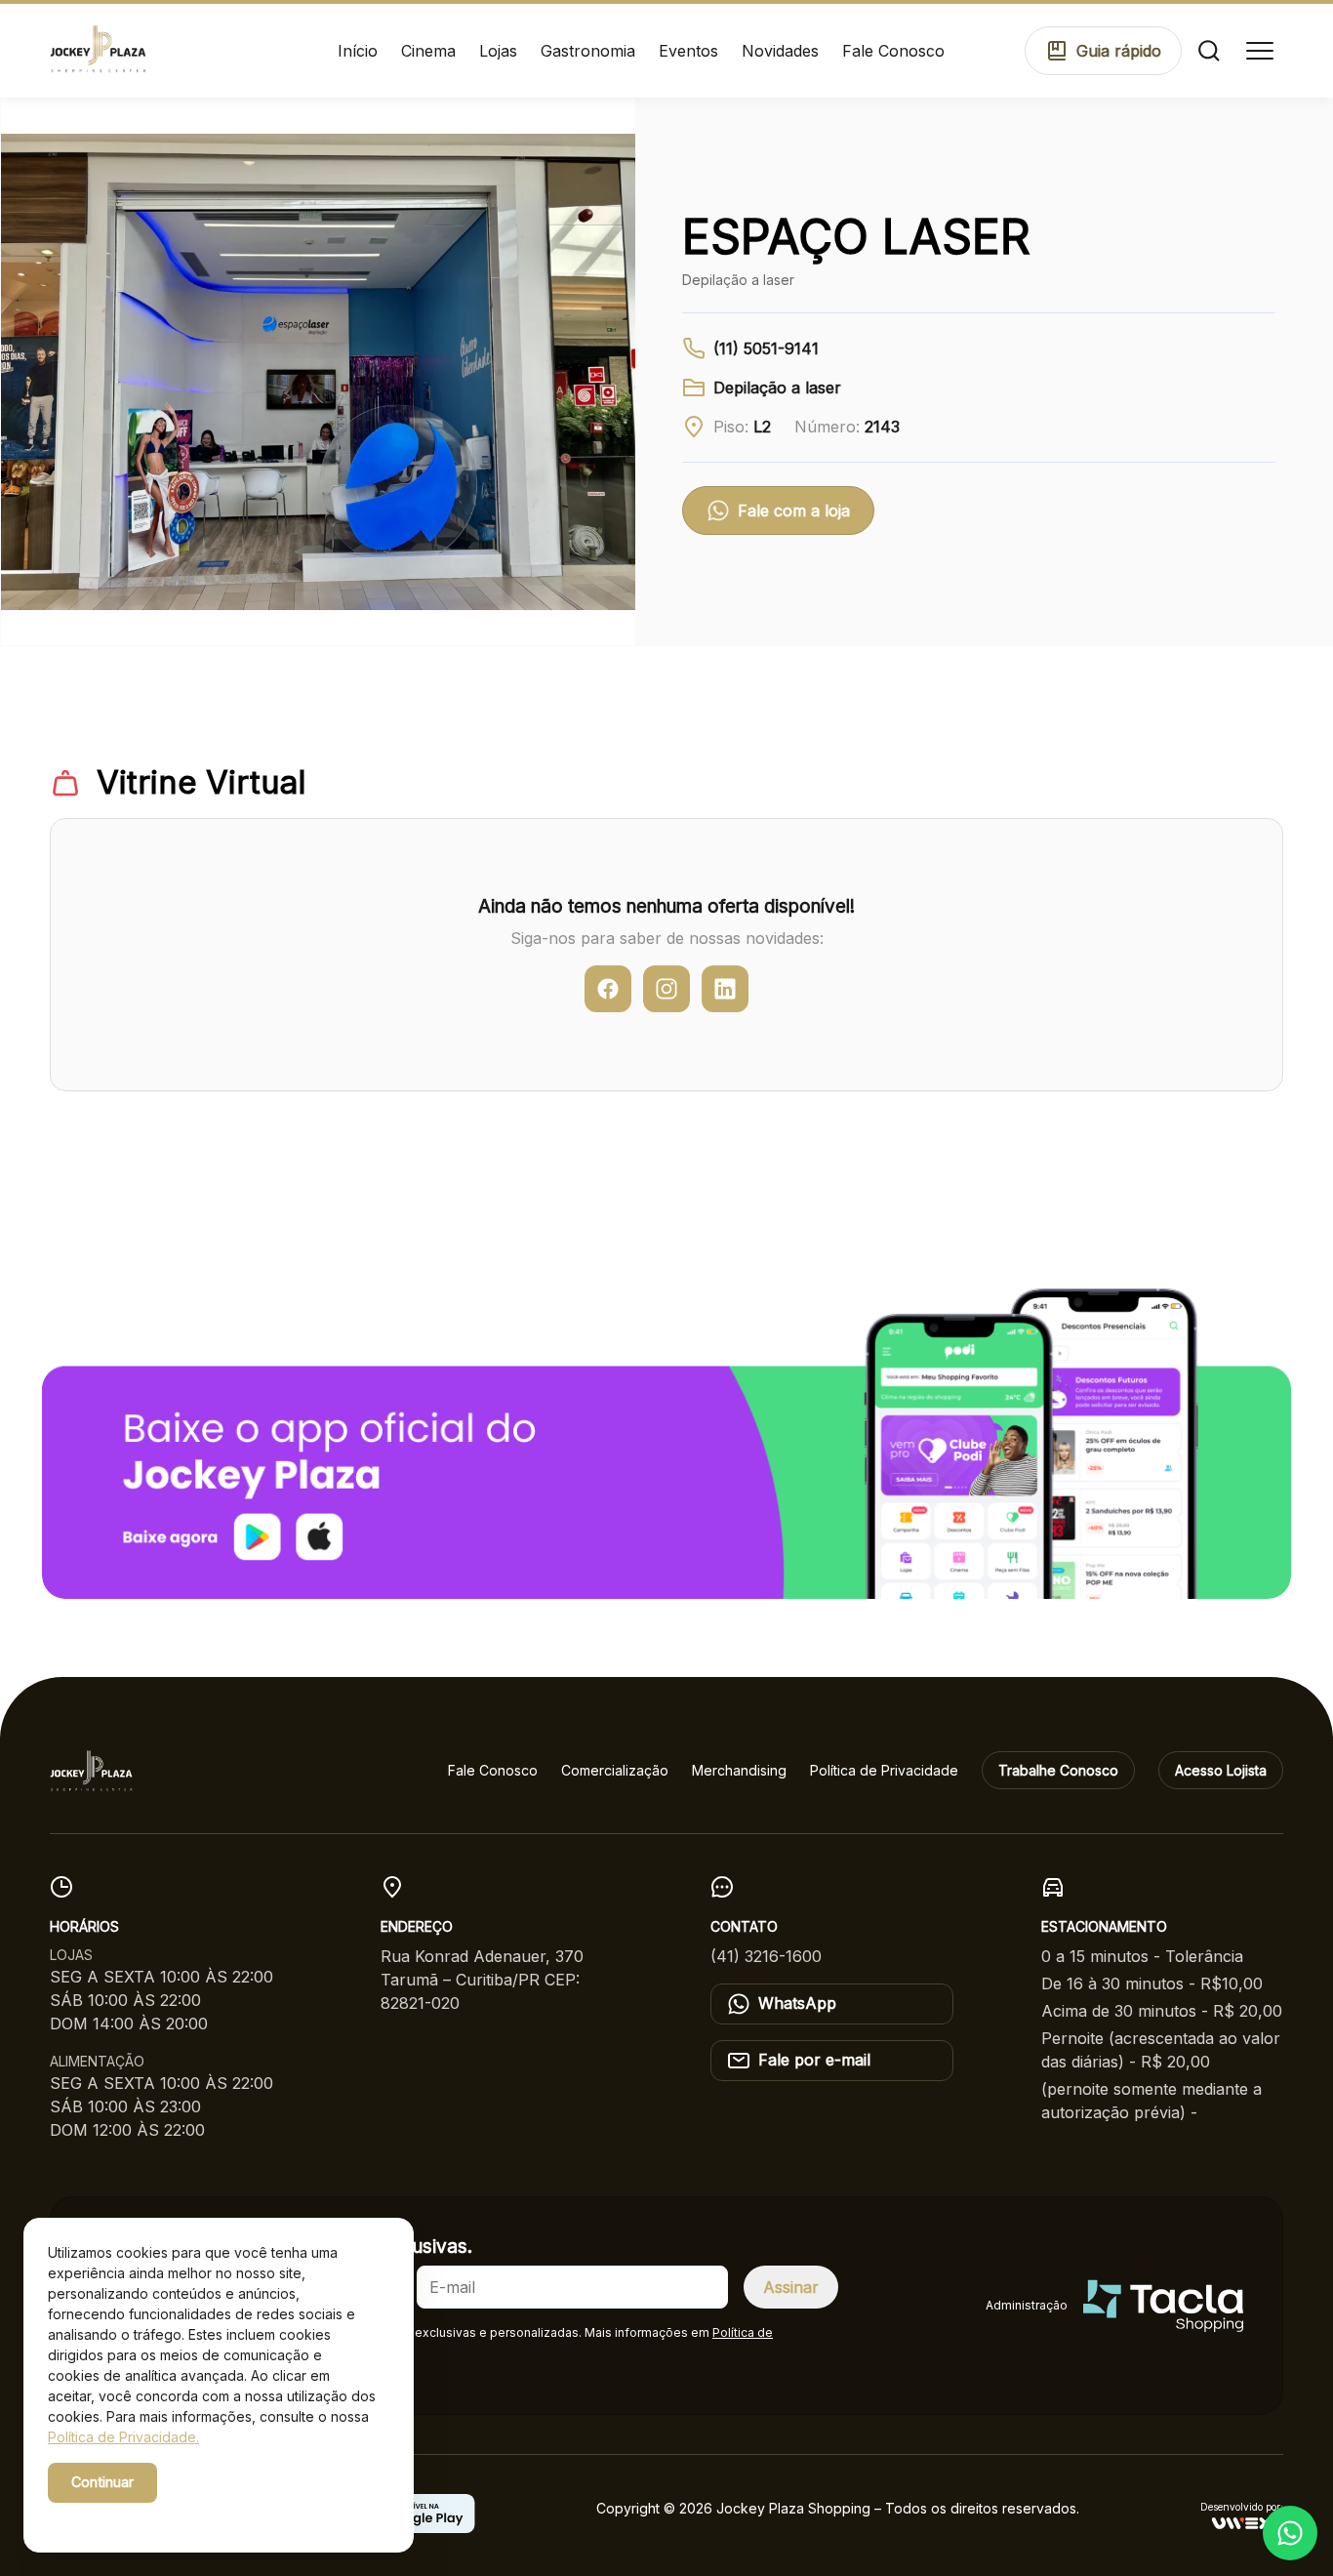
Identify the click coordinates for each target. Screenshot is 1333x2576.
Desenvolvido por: (1242, 2507)
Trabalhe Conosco (1058, 1770)
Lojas (498, 51)
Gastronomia (588, 51)
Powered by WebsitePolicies (131, 2516)
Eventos (688, 51)
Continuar (102, 2482)
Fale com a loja (794, 511)
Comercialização (615, 1770)
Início (358, 51)
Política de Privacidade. (123, 2437)
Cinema (428, 51)
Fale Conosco (893, 51)
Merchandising (739, 1770)
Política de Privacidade (884, 1770)
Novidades (780, 51)
